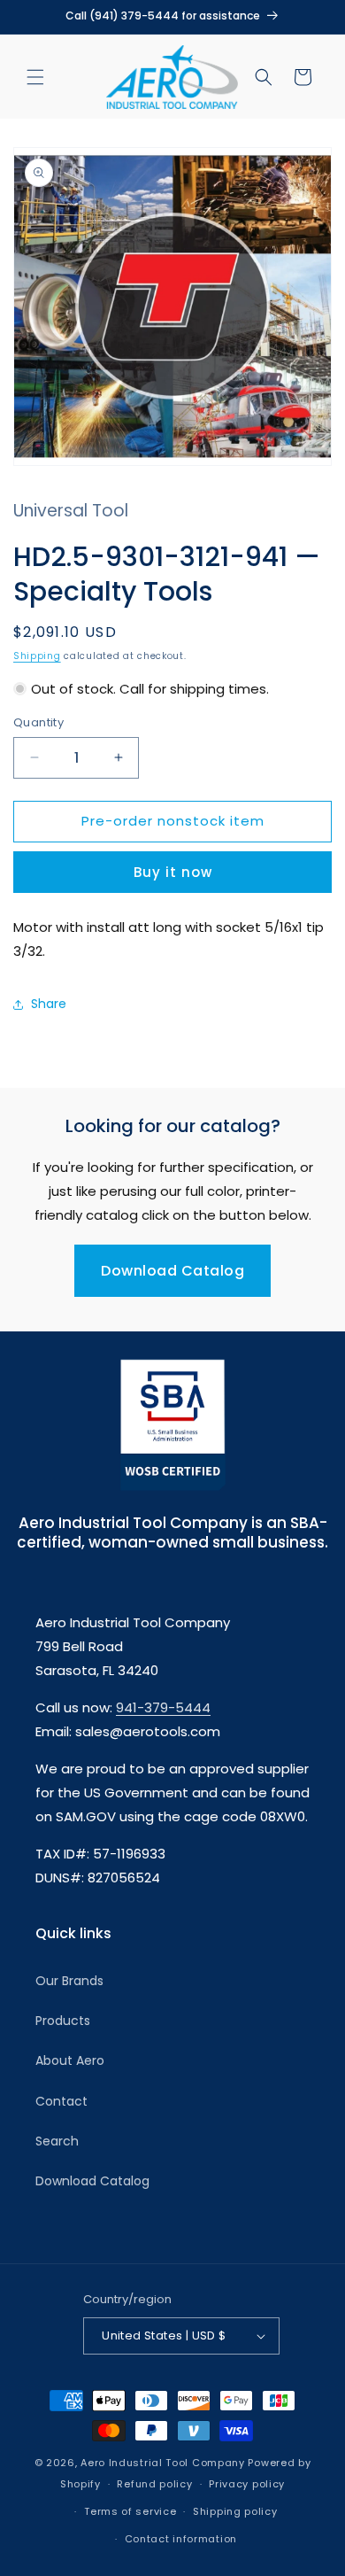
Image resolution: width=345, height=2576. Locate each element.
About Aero (70, 2060)
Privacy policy (247, 2484)
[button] (35, 77)
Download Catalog (172, 1271)
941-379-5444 (163, 1707)
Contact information (181, 2539)
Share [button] (49, 1004)
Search (57, 2141)
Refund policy (154, 2484)
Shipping (37, 656)
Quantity (38, 722)
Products (63, 2021)
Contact (61, 2101)
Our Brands (69, 1981)
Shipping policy (235, 2511)
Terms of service (130, 2511)
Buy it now (173, 872)
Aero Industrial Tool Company (163, 2463)
